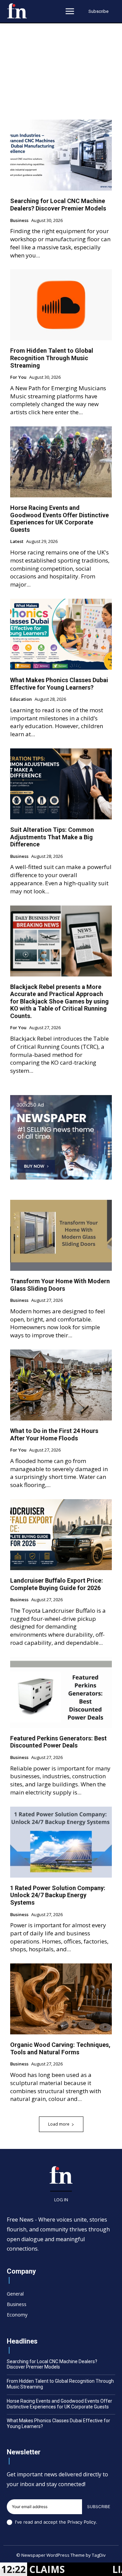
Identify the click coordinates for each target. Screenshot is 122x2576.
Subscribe (99, 2507)
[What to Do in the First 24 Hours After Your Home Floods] (61, 1385)
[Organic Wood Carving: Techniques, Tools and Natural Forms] (61, 1999)
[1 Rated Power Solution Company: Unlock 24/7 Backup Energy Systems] (61, 1842)
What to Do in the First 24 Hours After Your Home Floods (54, 1434)
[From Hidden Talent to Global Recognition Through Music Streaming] (61, 305)
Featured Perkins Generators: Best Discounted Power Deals (58, 1742)
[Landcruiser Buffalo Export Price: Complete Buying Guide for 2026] (61, 1535)
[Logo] (17, 11)
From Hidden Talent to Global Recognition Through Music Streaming (52, 358)
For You (18, 377)
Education (21, 699)
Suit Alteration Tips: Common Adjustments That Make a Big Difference (52, 837)
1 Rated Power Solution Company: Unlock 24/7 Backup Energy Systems (58, 1895)
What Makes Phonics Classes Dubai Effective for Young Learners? (59, 684)
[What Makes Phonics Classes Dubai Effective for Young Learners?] (61, 634)
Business (19, 221)
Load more (59, 2124)
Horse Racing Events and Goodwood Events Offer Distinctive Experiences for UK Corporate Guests (59, 519)
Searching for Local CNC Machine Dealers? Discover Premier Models (58, 205)
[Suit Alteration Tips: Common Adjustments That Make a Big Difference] (61, 784)
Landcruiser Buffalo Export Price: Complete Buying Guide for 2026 (57, 1584)
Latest (17, 542)
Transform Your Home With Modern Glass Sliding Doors (60, 1285)
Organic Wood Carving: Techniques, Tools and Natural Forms (60, 2048)
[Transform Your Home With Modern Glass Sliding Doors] (61, 1235)
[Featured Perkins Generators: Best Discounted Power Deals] (61, 1692)
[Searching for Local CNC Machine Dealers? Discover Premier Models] (61, 155)
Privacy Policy (82, 2522)
